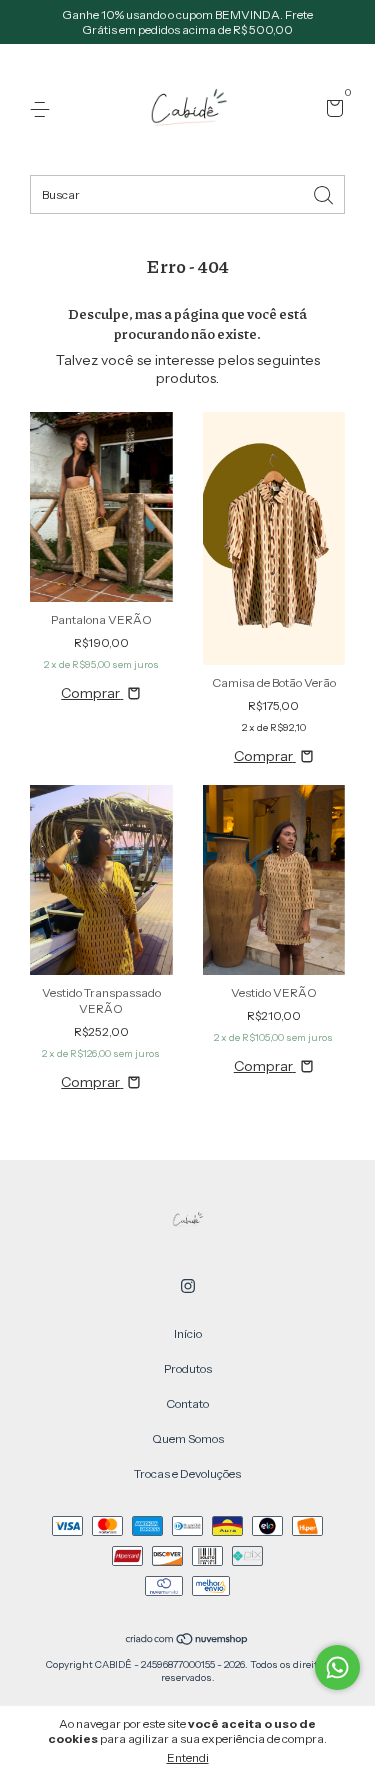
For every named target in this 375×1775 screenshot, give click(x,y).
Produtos (188, 1368)
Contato (187, 1403)
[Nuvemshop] (187, 1641)
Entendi (188, 1757)
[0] (331, 110)
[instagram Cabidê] (188, 1286)
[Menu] (43, 109)
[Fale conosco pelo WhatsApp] (337, 1667)
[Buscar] (325, 193)
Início (188, 1333)
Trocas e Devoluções (187, 1473)
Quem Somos (188, 1438)
